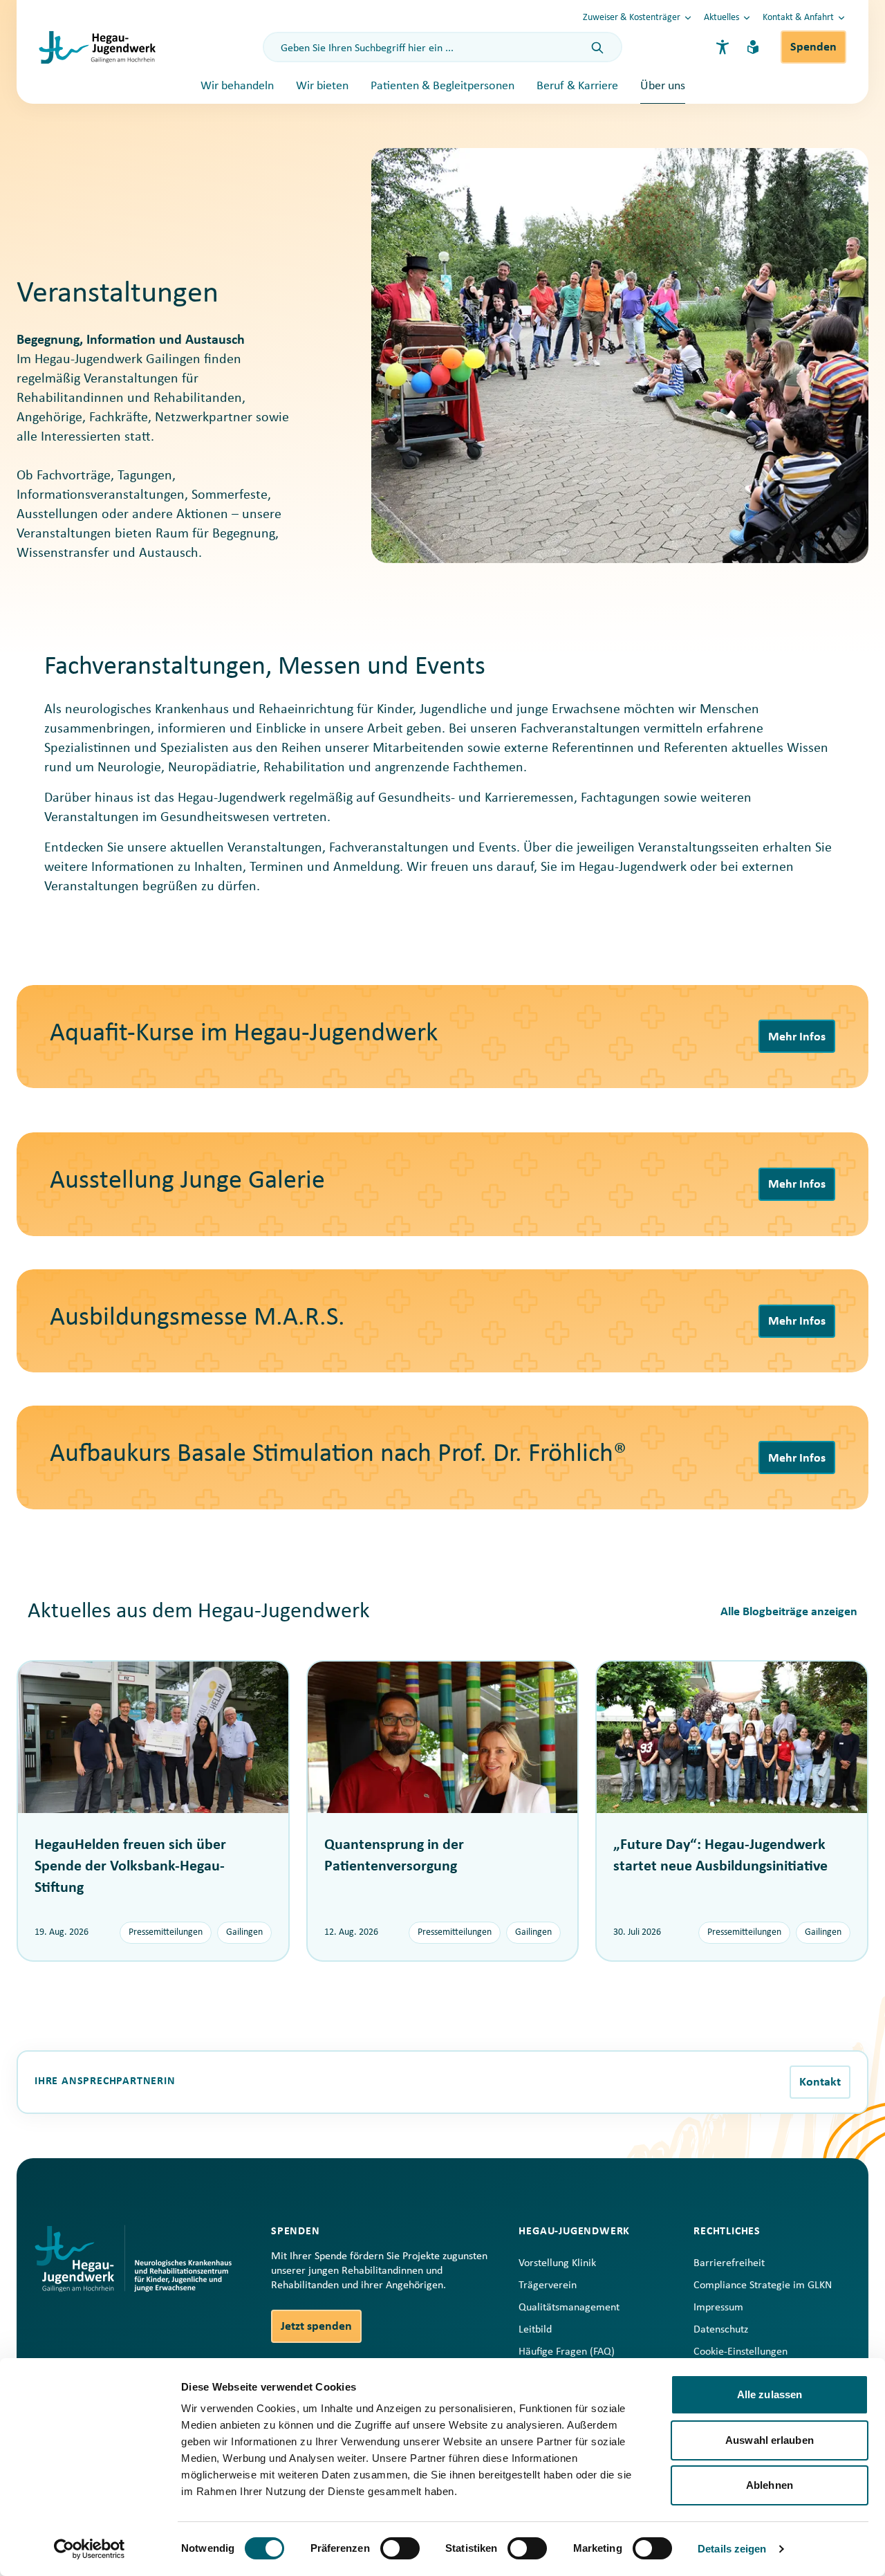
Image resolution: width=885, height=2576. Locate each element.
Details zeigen (732, 2549)
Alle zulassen (770, 2394)
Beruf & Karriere (577, 86)
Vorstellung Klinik (557, 2263)
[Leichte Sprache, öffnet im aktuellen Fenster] (753, 47)
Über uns (663, 86)
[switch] (400, 2548)
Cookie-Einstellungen (740, 2352)
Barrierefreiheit (729, 2263)
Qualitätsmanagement (569, 2308)
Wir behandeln (237, 86)
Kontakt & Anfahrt (798, 18)
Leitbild (535, 2330)
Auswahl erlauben (770, 2440)
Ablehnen (770, 2485)
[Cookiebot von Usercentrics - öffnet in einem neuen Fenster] (90, 2549)
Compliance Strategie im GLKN (763, 2285)
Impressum (718, 2308)
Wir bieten (322, 86)
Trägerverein (548, 2285)
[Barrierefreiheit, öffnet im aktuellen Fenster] (723, 47)
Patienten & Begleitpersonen (442, 86)
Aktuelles (721, 18)
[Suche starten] (597, 48)
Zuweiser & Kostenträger (632, 18)
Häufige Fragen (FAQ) (567, 2352)
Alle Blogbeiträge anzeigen (789, 1612)
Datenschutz (721, 2330)
